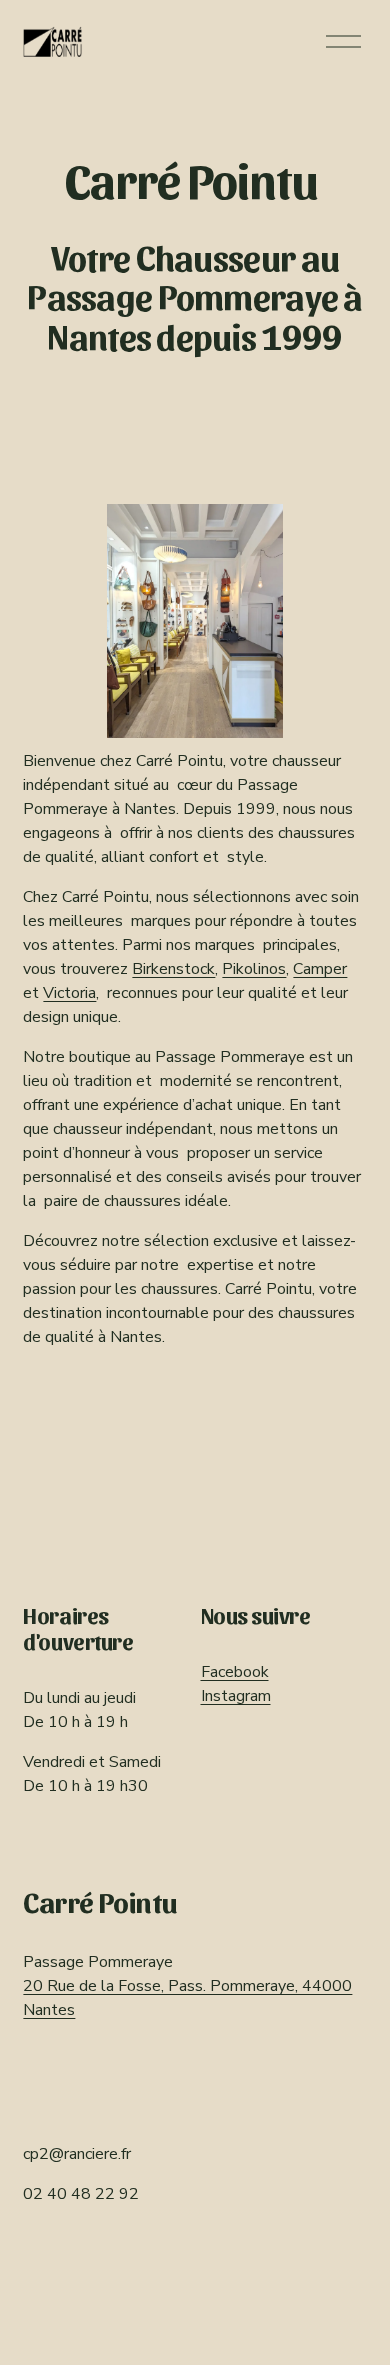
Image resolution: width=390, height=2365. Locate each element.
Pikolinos (254, 969)
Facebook (235, 1672)
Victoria (69, 993)
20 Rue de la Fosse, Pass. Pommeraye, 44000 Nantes (187, 1998)
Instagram (236, 1696)
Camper (320, 969)
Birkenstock (173, 969)
